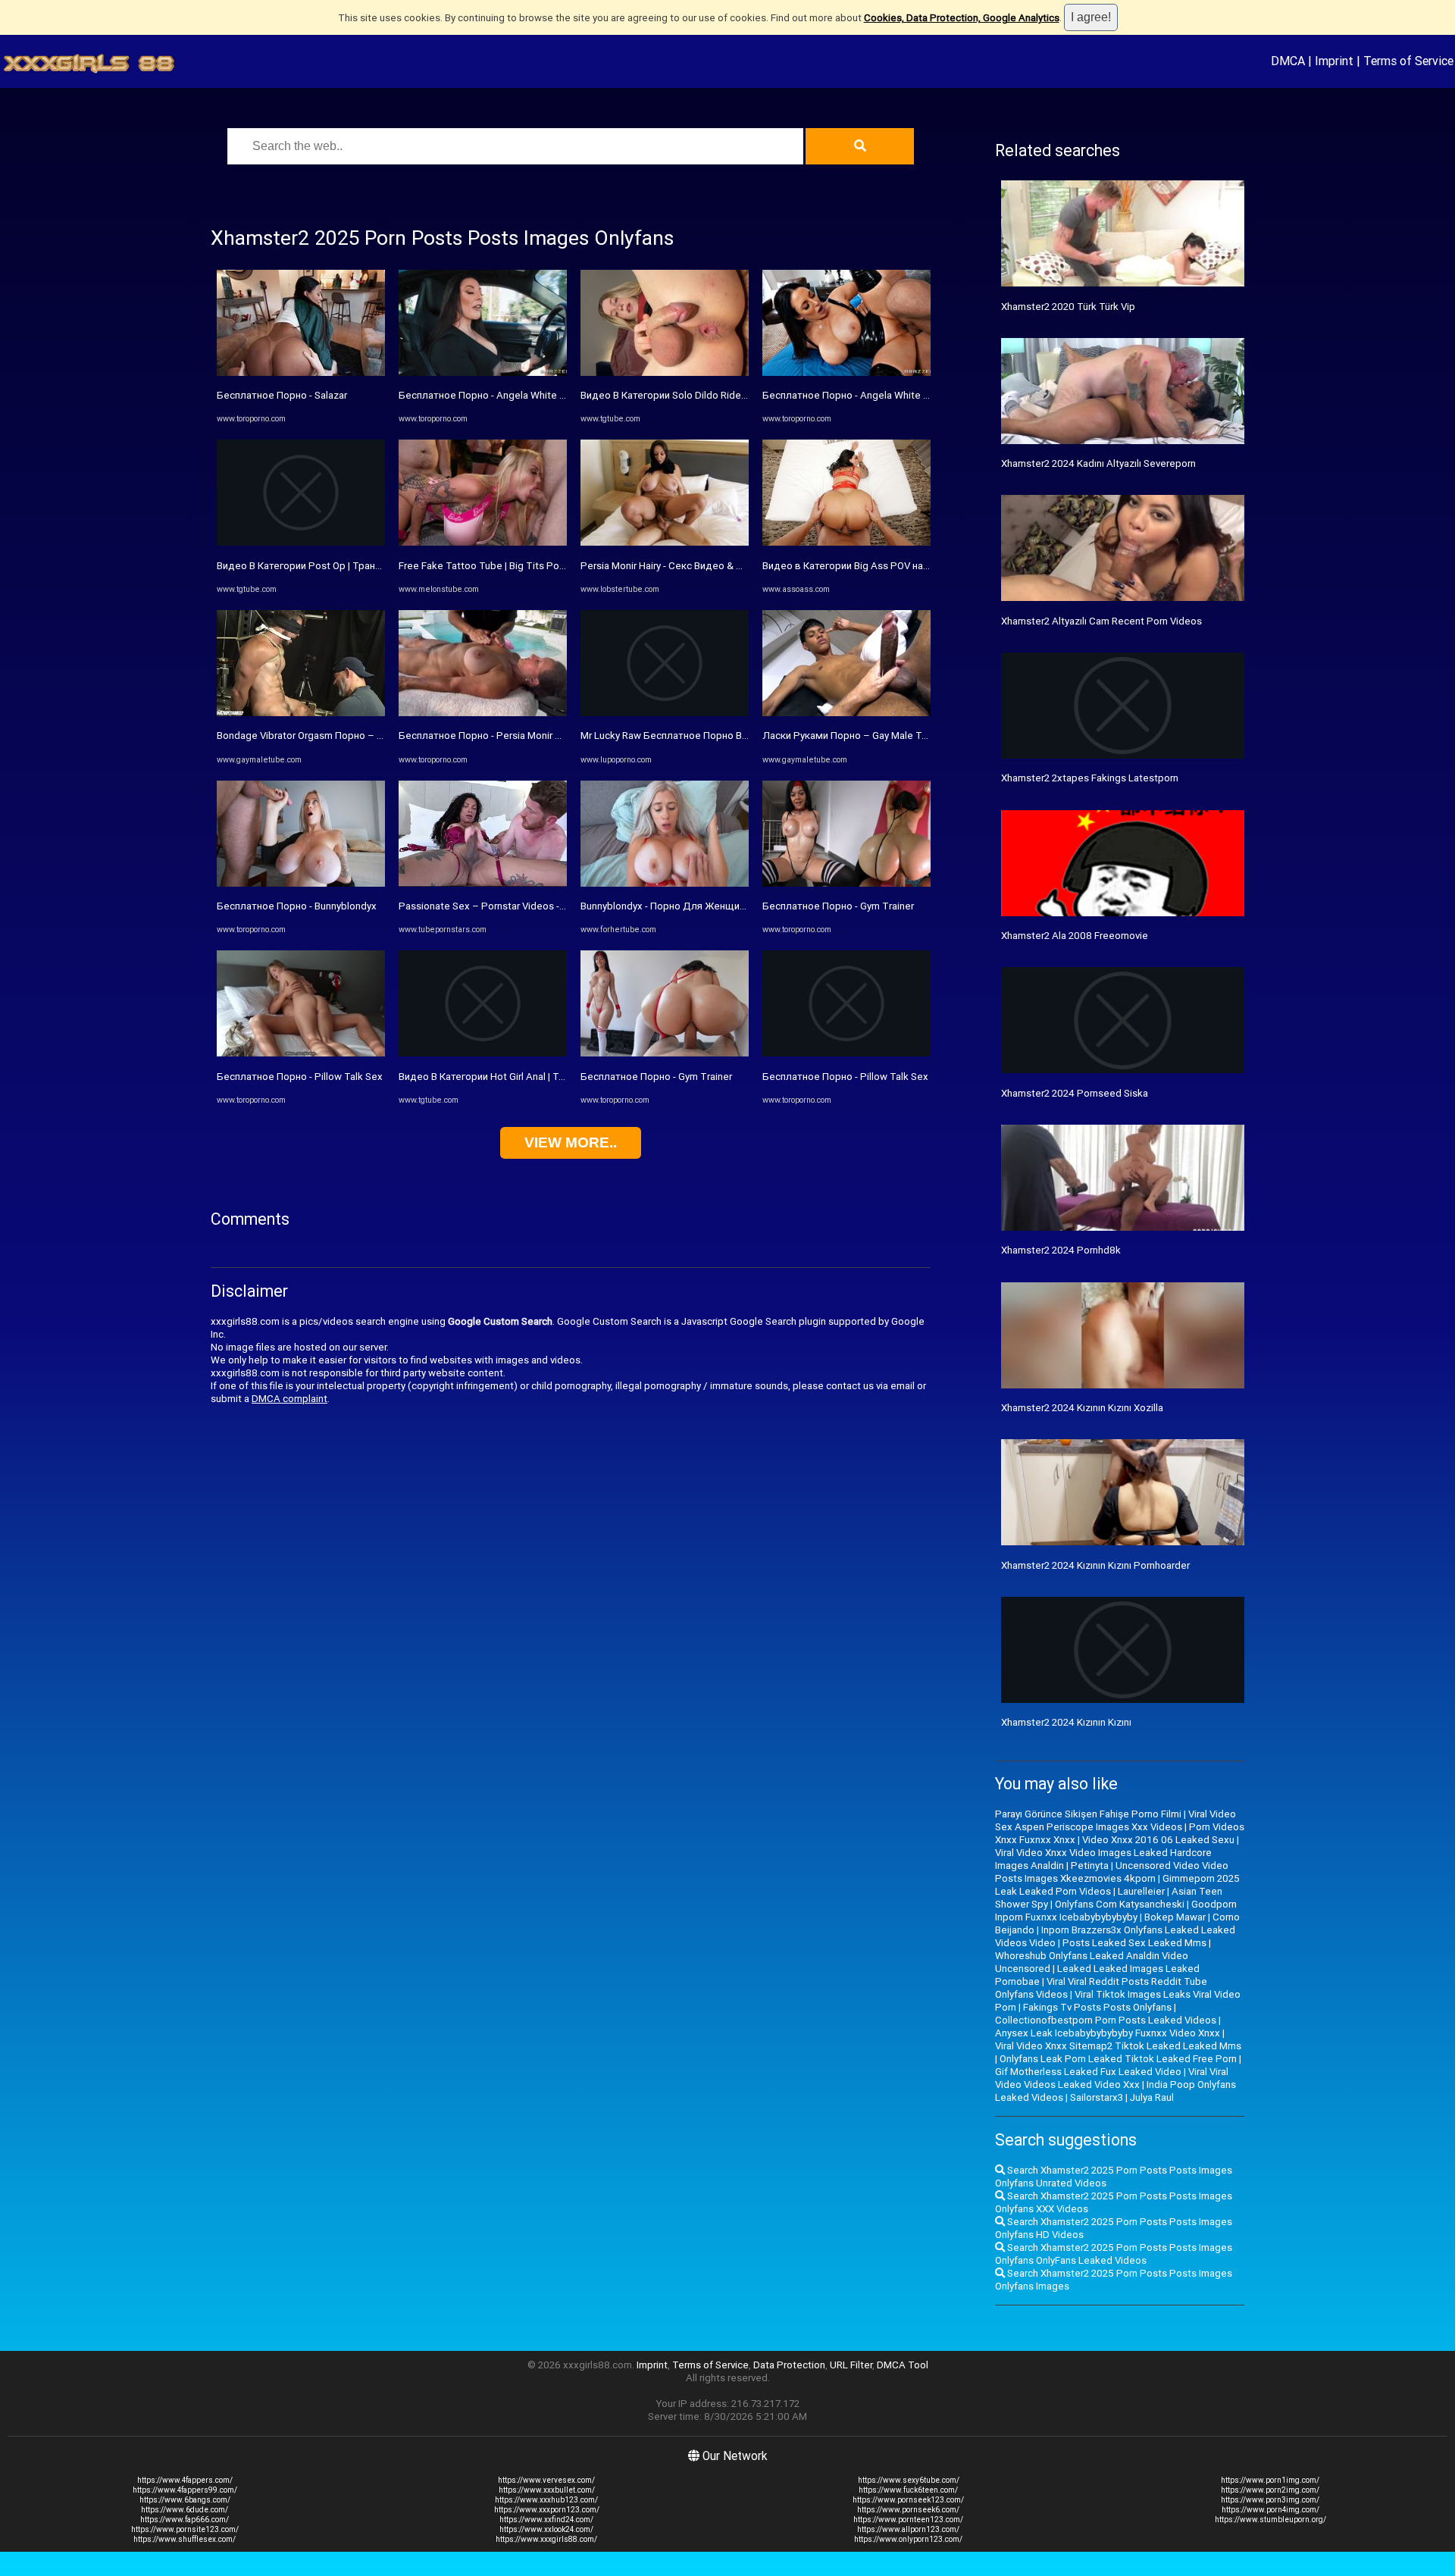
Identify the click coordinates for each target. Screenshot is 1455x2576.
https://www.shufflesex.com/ (185, 2539)
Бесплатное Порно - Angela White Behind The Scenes (523, 395)
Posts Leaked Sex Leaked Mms (1134, 1943)
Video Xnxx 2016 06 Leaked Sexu (1158, 1840)
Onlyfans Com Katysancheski (1120, 1904)
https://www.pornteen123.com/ (908, 2520)
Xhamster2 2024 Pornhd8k (1061, 1250)
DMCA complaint (289, 1399)
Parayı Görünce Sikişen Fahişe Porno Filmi (1088, 1814)
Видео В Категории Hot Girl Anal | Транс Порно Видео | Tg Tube (544, 1077)
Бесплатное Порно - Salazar (282, 395)
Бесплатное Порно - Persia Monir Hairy (488, 736)
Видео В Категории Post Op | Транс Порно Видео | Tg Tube (354, 566)
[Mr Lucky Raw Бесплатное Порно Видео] (665, 713)
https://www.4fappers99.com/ (185, 2490)
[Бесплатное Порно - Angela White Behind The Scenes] (483, 372)
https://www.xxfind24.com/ (546, 2520)
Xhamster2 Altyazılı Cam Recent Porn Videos (1101, 621)
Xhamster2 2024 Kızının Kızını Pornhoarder (1095, 1565)
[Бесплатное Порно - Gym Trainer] (665, 1053)
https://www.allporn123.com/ (908, 2529)
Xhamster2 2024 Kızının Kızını (1066, 1722)
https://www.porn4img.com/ (1270, 2510)
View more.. (571, 1142)
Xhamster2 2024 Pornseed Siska (1075, 1093)
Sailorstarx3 (1097, 2097)
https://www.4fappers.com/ (185, 2480)
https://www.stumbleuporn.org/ (1270, 2520)
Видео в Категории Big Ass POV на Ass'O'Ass (867, 566)
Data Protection (789, 2365)
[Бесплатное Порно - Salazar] (301, 372)
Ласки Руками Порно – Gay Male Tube (851, 736)
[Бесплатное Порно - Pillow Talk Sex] (301, 1053)
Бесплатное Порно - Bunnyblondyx (297, 906)
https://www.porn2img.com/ (1270, 2490)
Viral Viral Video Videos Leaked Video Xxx (1112, 2078)
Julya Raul (1152, 2097)
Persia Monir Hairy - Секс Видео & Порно (673, 566)
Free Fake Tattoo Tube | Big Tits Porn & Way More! (512, 566)
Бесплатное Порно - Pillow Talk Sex (300, 1077)
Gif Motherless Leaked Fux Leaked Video (1088, 2072)
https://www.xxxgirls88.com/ (546, 2539)
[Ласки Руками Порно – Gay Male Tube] (846, 713)
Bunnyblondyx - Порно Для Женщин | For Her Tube (695, 906)
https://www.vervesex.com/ (546, 2480)
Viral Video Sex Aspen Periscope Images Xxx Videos (1115, 1820)
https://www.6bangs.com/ (185, 2500)
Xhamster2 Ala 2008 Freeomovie (1075, 936)
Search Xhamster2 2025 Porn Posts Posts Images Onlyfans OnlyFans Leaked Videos (1114, 2254)
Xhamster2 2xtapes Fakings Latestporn (1090, 778)
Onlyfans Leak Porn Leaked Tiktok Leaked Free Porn (1118, 2059)
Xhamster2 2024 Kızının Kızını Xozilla (1082, 1408)
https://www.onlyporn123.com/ (908, 2539)
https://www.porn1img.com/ (1270, 2480)
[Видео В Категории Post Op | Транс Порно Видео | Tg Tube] (301, 542)
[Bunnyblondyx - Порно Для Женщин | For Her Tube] (665, 883)
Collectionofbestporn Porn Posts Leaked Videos (1106, 2020)
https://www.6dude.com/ (185, 2510)
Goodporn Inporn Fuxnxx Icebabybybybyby (1116, 1911)
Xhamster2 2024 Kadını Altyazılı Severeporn (1098, 463)
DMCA (1288, 61)
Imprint (1334, 61)
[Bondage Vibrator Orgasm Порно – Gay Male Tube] (301, 713)
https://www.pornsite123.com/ (185, 2529)
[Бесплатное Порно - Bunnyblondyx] (301, 883)
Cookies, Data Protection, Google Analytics (962, 18)
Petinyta (1090, 1865)
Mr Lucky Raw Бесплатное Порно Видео (673, 736)
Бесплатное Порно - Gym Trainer (656, 1077)
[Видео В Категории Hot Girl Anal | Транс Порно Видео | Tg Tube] (483, 1053)
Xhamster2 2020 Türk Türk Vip (1068, 307)
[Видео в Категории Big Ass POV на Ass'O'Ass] (846, 542)
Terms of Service (1408, 61)
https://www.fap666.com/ (185, 2520)
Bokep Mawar (1175, 1917)
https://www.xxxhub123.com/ (546, 2500)
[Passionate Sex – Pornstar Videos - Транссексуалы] (483, 883)
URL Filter (851, 2365)
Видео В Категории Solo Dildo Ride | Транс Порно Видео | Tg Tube (733, 395)
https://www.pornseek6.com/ (908, 2510)
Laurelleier (1141, 1891)
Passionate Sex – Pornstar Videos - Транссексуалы (517, 906)
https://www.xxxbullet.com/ (547, 2490)
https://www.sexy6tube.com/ (909, 2480)
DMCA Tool (903, 2365)
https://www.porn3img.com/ (1270, 2500)
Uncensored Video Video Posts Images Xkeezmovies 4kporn (1112, 1872)
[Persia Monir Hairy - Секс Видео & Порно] (665, 542)
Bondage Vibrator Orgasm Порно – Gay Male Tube (330, 736)
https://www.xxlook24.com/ (546, 2529)
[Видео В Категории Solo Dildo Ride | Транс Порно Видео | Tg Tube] (665, 372)
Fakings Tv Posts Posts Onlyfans (1097, 2007)
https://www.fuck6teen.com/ (908, 2490)
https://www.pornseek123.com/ (908, 2500)
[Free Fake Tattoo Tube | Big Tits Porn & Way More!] (483, 542)
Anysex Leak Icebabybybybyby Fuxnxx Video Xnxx (1108, 2033)
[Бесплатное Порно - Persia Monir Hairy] (483, 713)
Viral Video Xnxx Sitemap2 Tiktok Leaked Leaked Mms (1118, 2046)
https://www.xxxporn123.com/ (547, 2510)
